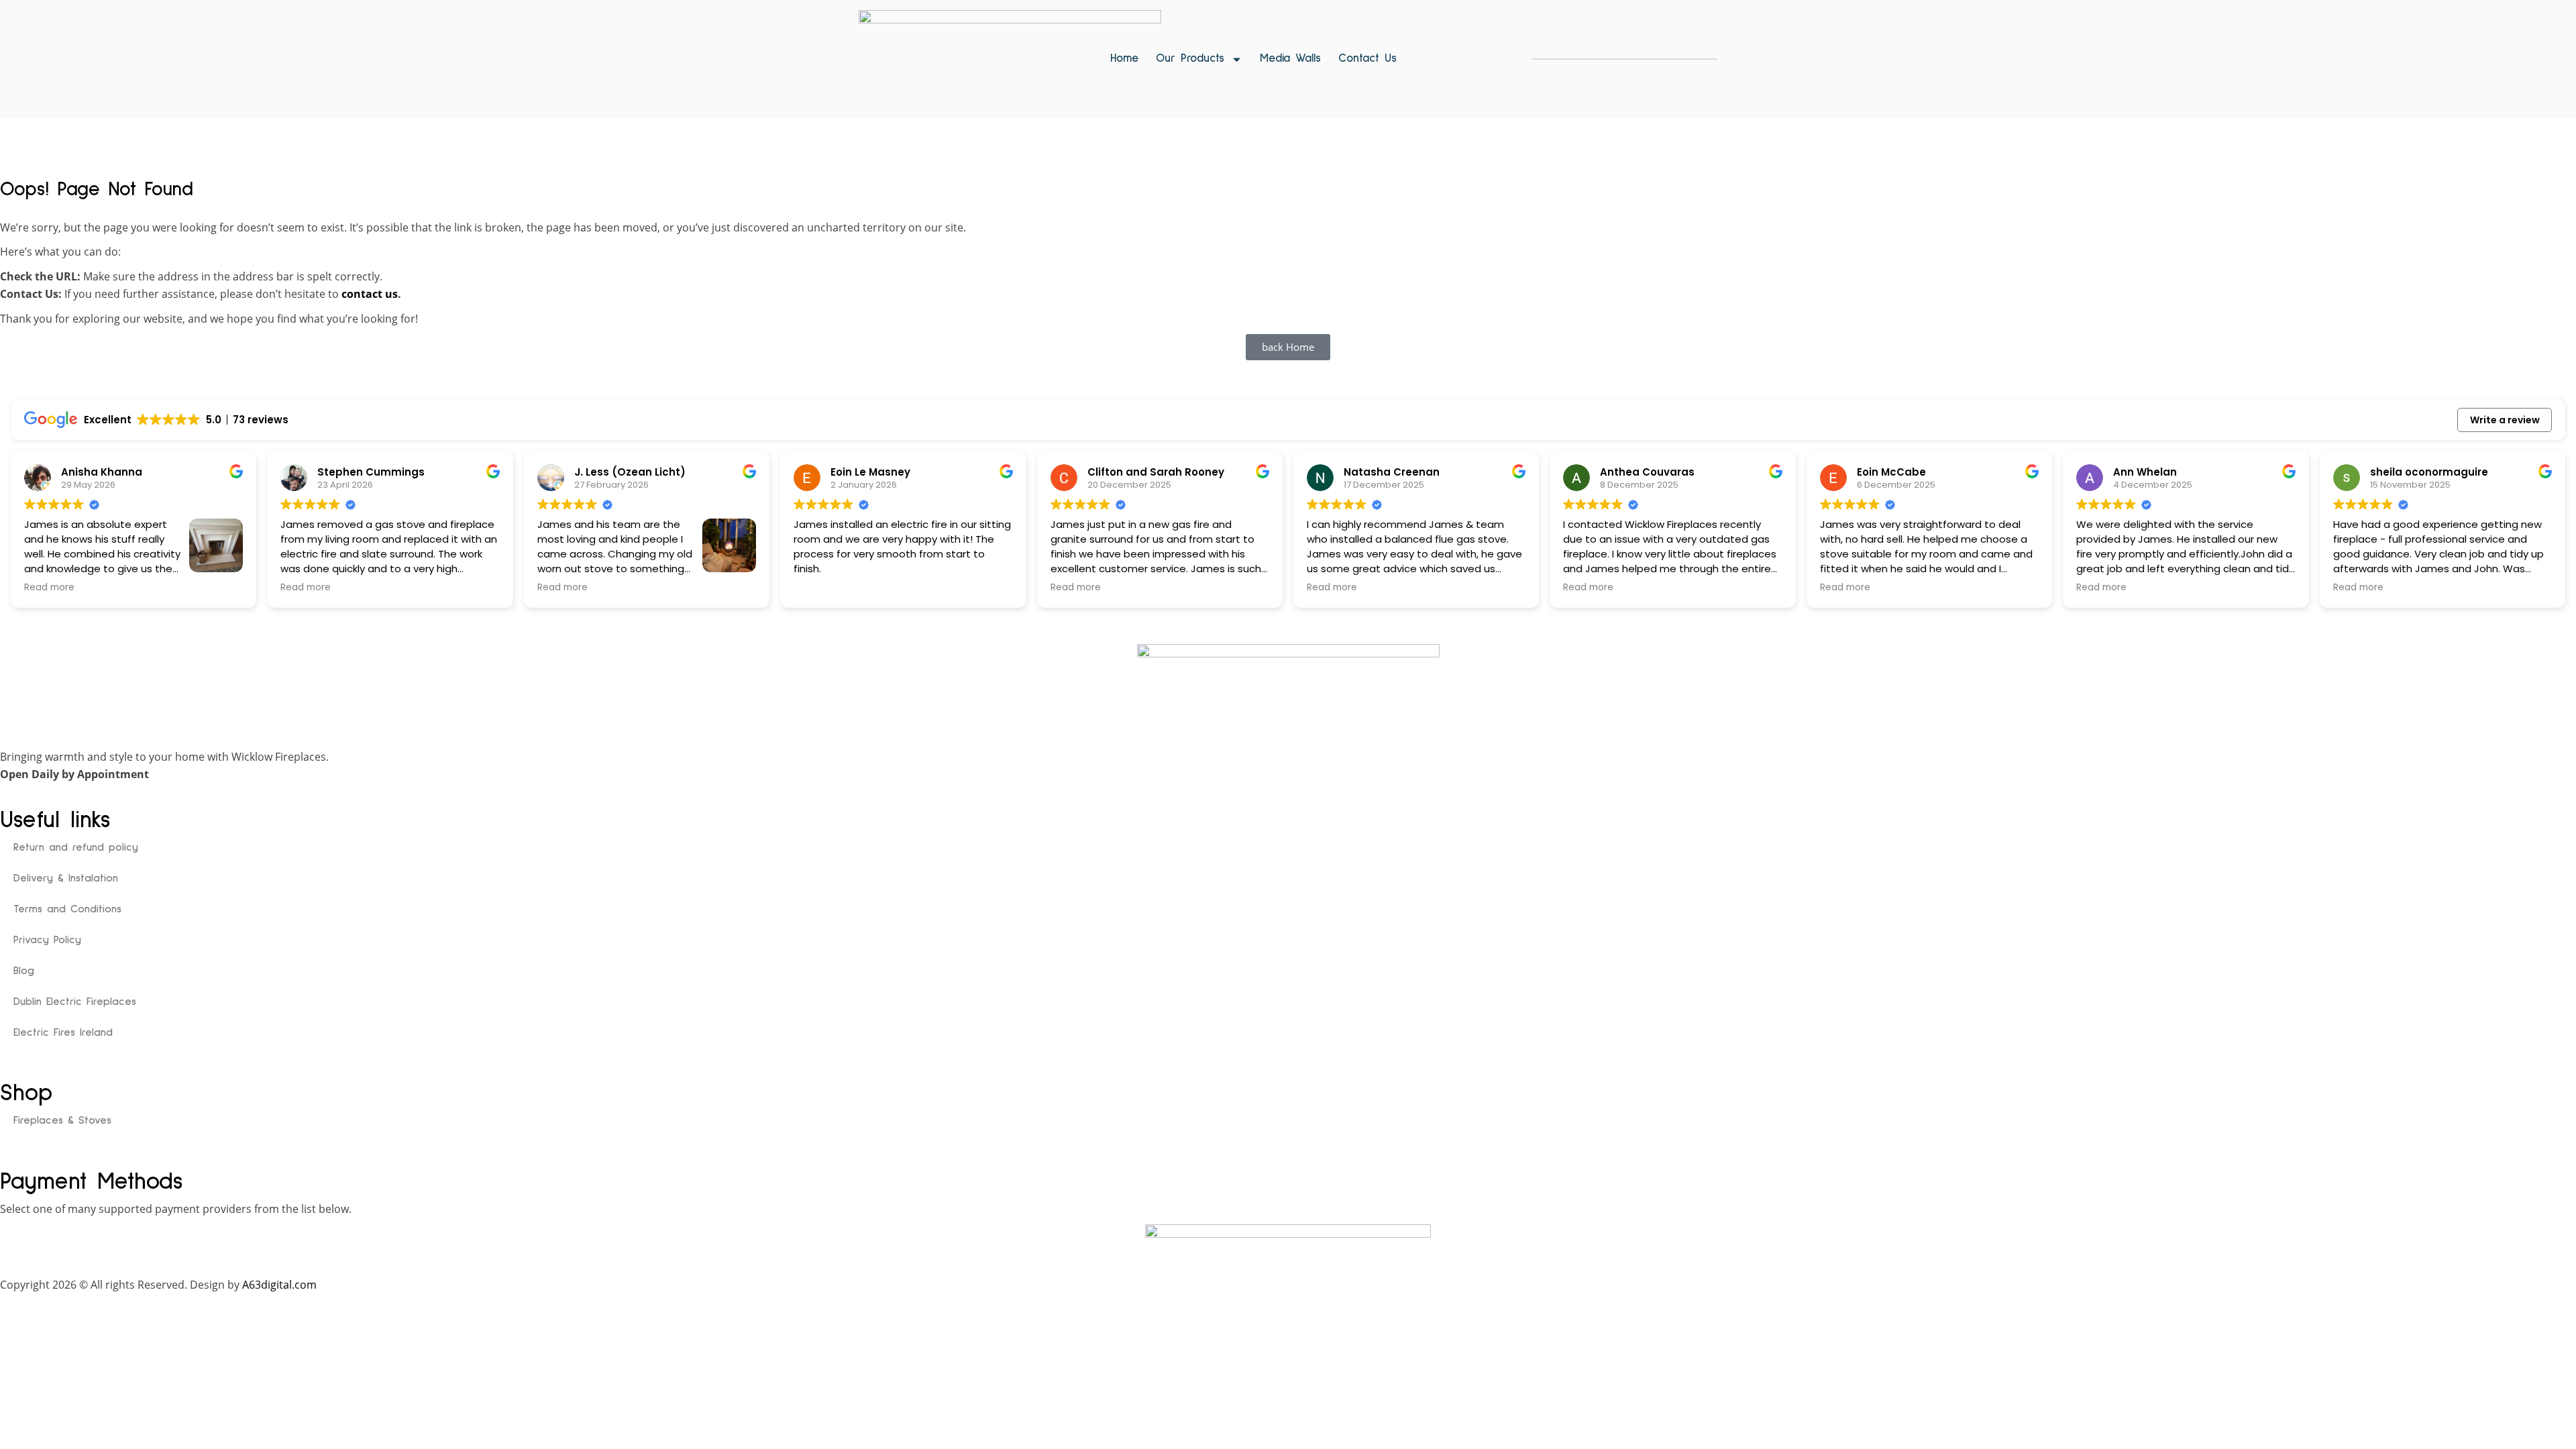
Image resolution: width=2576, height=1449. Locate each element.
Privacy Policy (47, 940)
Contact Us (1367, 59)
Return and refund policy (76, 847)
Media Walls (1290, 59)
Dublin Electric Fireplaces (75, 1002)
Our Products (1190, 59)
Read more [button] (49, 588)
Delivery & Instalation (66, 878)
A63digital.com (279, 1285)
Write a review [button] (2505, 420)
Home (1124, 59)
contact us (370, 294)
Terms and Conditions (67, 909)
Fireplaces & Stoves (62, 1120)
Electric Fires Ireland (63, 1032)
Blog (24, 971)
